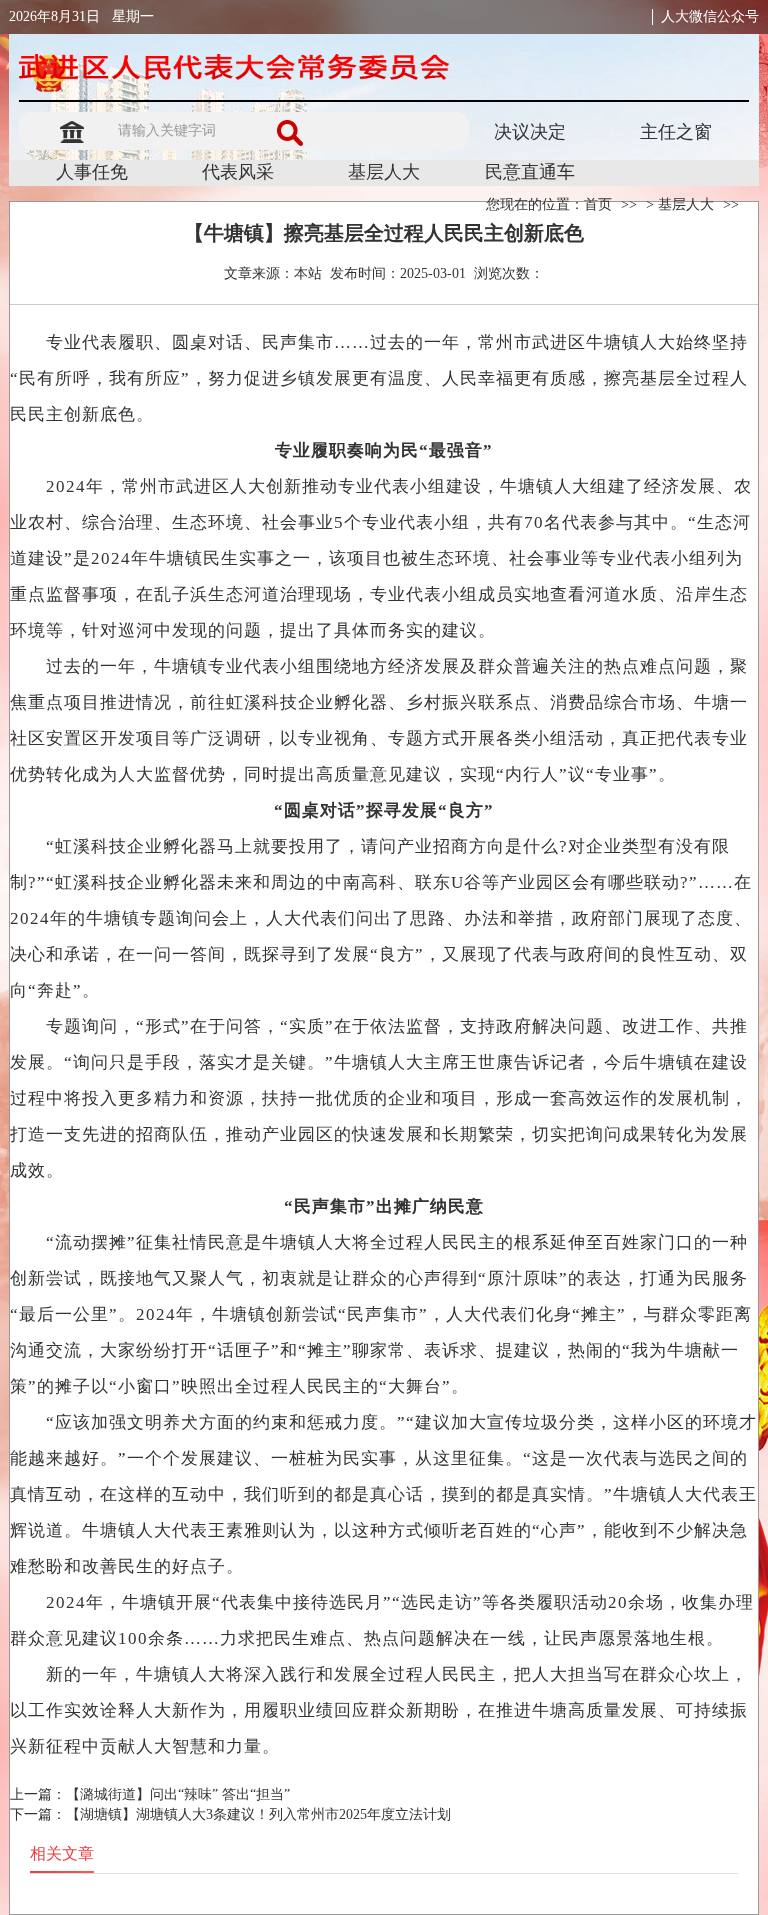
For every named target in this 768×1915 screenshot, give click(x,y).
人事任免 (92, 172)
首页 (598, 204)
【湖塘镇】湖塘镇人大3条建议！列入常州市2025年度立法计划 (258, 1814)
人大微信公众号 (710, 16)
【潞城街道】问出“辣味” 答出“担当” (178, 1794)
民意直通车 (530, 172)
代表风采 (238, 172)
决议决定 (530, 132)
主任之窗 (676, 132)
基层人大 (384, 172)
